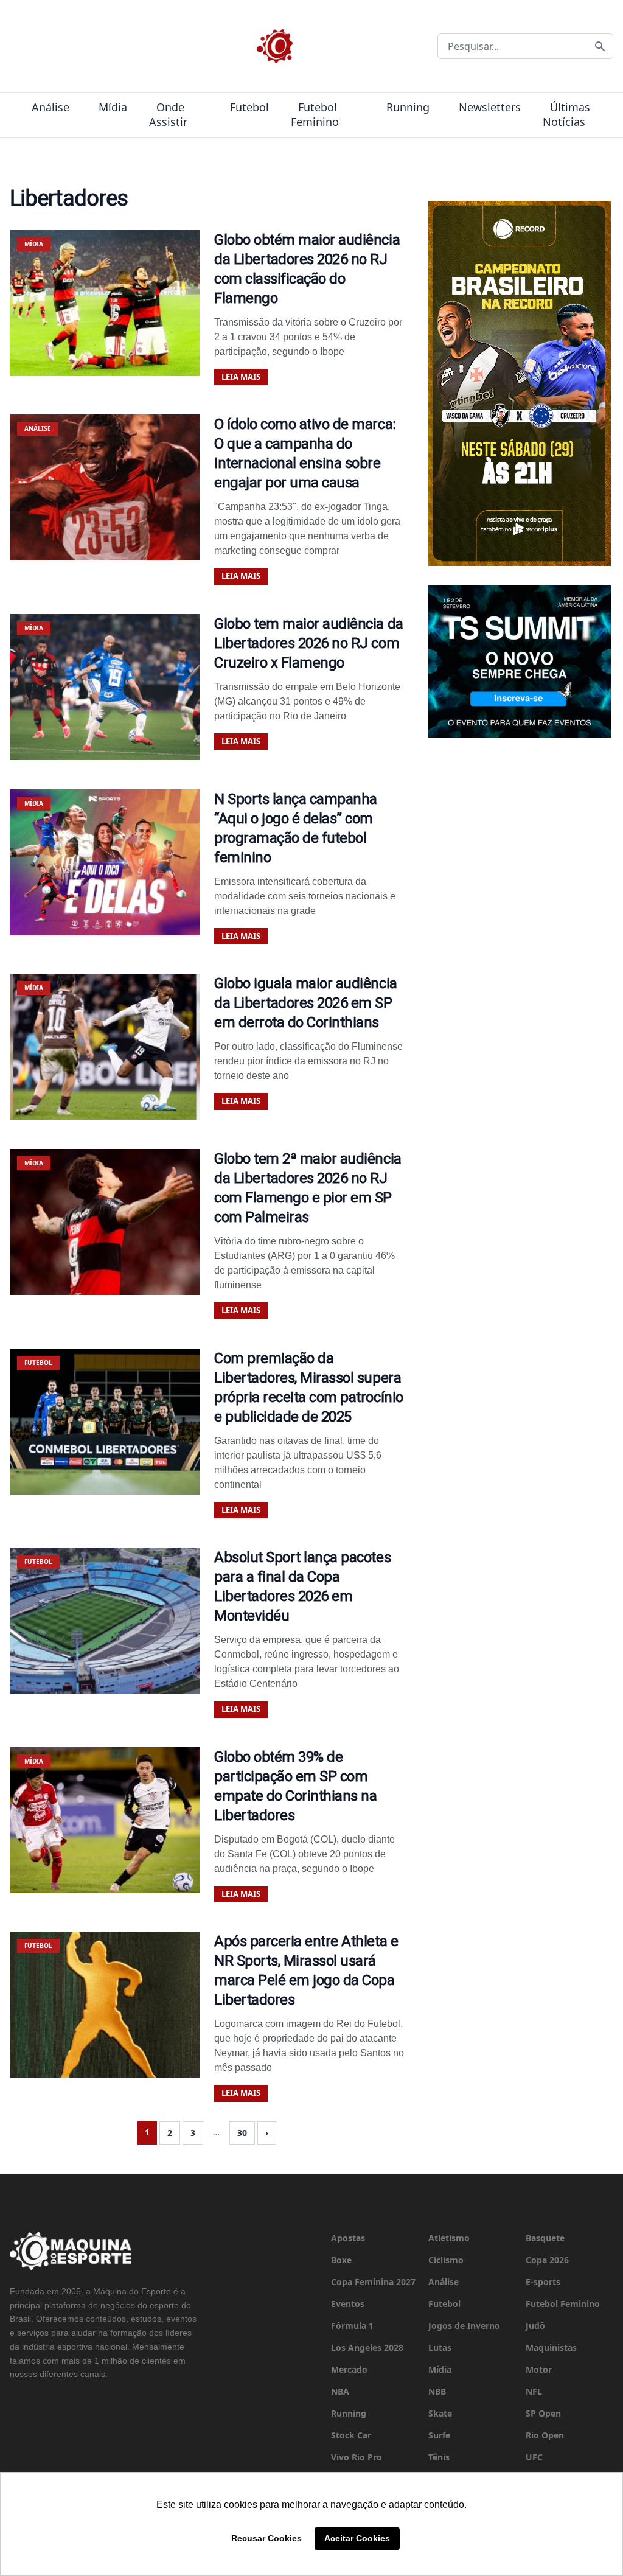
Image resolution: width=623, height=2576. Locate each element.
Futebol (249, 107)
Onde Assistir (168, 114)
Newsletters (490, 107)
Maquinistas (551, 2347)
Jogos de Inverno (464, 2326)
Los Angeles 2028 (367, 2347)
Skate (440, 2413)
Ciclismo (446, 2260)
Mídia (113, 107)
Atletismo (449, 2238)
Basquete (545, 2238)
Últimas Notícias (566, 114)
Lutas (440, 2347)
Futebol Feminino (315, 114)
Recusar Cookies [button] (266, 2538)
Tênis (439, 2457)
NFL (534, 2391)
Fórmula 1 (352, 2326)
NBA (340, 2391)
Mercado (349, 2369)
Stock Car (351, 2435)
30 (242, 2133)
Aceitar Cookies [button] (357, 2538)
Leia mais (241, 377)
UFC (534, 2457)
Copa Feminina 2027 (373, 2282)
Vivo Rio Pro (357, 2457)
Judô (535, 2326)
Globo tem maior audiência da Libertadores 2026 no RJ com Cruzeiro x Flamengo (309, 643)
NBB (437, 2391)
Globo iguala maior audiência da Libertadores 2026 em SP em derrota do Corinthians (306, 1003)
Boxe (341, 2260)
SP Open (543, 2413)
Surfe (439, 2435)
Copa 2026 (547, 2260)
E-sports (543, 2282)
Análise (50, 107)
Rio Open (545, 2435)
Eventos (348, 2304)
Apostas (348, 2238)
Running (408, 107)
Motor (539, 2369)
